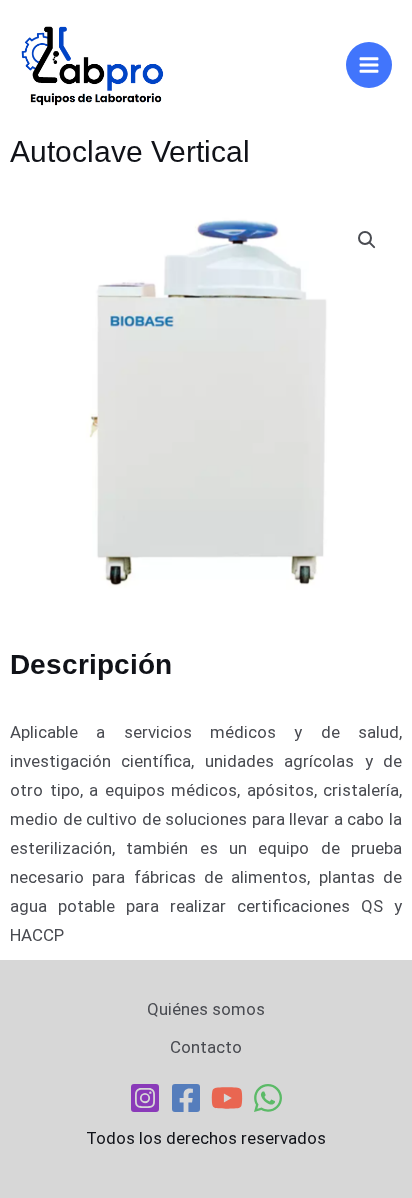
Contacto (206, 1047)
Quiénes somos (206, 1009)
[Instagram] (145, 1098)
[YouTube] (227, 1098)
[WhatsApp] (268, 1098)
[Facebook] (186, 1098)
